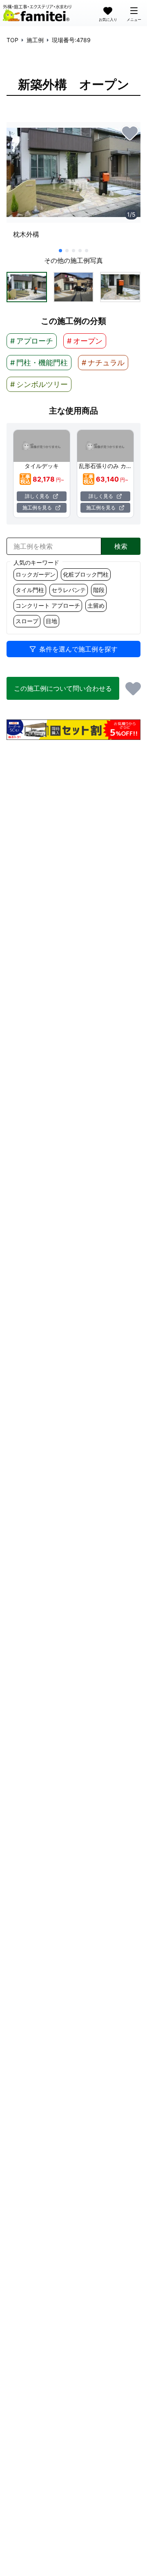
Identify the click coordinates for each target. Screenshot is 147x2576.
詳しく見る (37, 496)
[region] (73, 184)
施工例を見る (37, 508)
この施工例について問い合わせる (63, 688)
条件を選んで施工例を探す (78, 649)
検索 (121, 546)
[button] (27, 287)
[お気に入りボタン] (130, 133)
